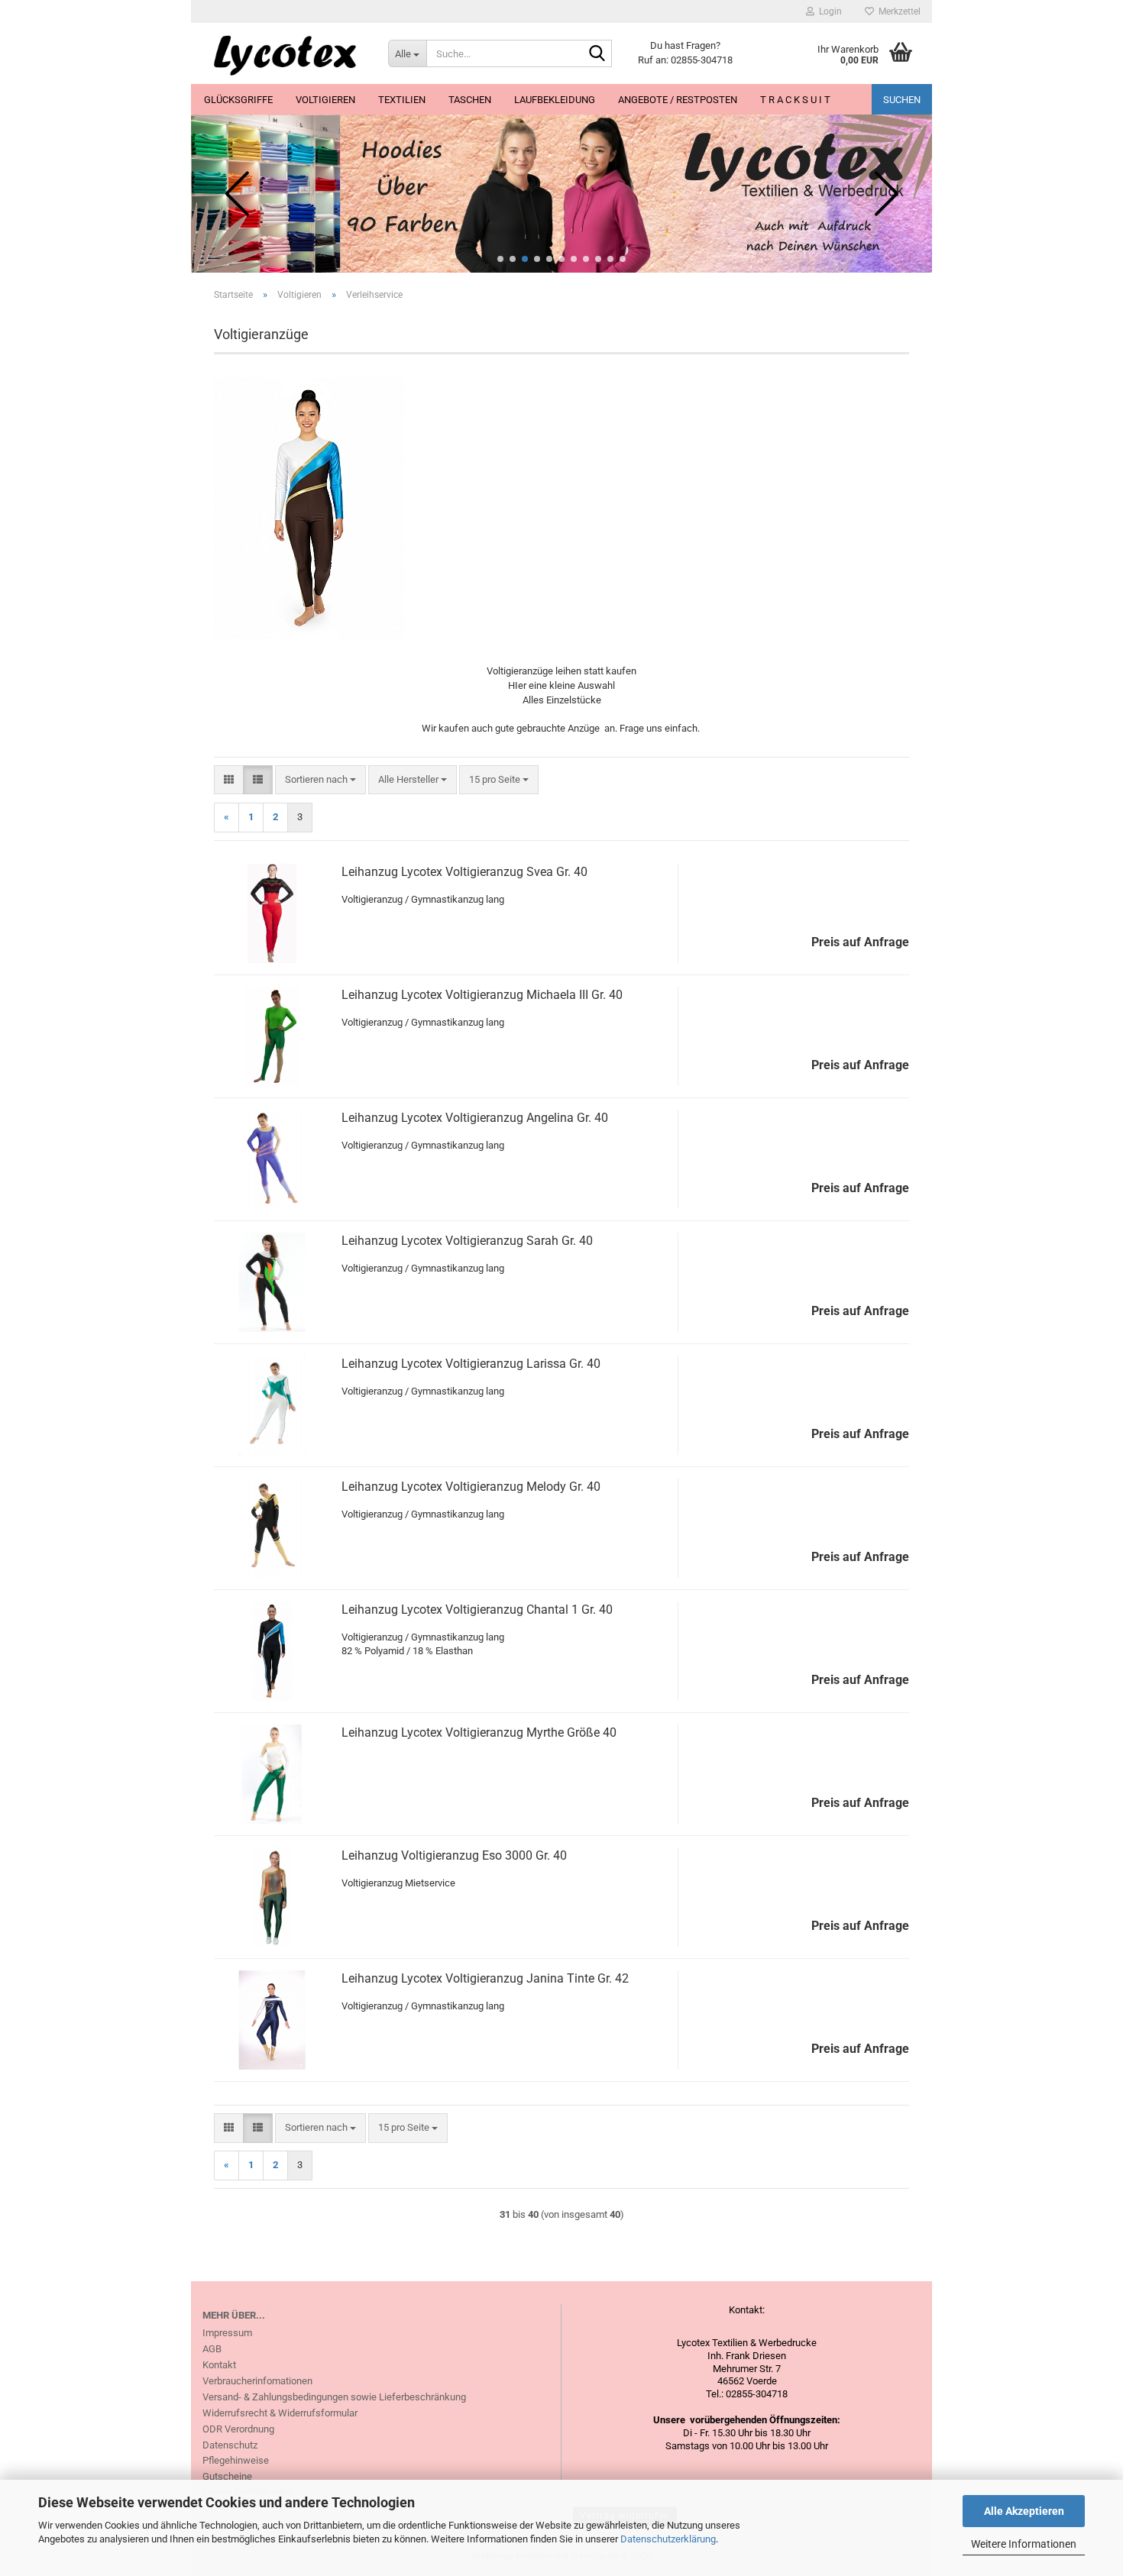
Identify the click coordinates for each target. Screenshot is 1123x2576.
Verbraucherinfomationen (257, 2381)
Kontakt (219, 2365)
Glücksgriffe (238, 100)
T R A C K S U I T (795, 100)
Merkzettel (897, 11)
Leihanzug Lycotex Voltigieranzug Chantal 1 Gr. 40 (477, 1610)
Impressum (227, 2333)
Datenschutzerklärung (668, 2539)
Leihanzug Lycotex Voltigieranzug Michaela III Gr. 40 (482, 995)
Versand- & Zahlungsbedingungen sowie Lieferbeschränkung (334, 2397)
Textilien (402, 100)
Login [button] (828, 11)
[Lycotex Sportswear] (284, 53)
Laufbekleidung (555, 100)
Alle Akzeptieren (1024, 2511)
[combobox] (320, 780)
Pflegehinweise (236, 2460)
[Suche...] (597, 54)
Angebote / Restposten (678, 100)
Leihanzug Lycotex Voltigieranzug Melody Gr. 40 (471, 1487)
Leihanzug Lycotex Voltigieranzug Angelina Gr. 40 (475, 1118)
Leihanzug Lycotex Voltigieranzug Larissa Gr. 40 (471, 1364)
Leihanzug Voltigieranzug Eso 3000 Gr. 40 (454, 1855)
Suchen (902, 100)
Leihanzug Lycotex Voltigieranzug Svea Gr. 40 (464, 872)
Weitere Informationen (1024, 2544)
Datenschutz (230, 2445)
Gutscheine (227, 2476)
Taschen (470, 100)
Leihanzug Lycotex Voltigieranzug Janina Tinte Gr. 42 (485, 1978)
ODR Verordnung (238, 2429)
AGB (212, 2349)
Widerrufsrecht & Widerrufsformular (280, 2413)
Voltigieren (325, 100)
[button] (500, 259)
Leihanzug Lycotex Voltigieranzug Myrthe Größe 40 (479, 1732)
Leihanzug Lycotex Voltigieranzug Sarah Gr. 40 (467, 1241)
